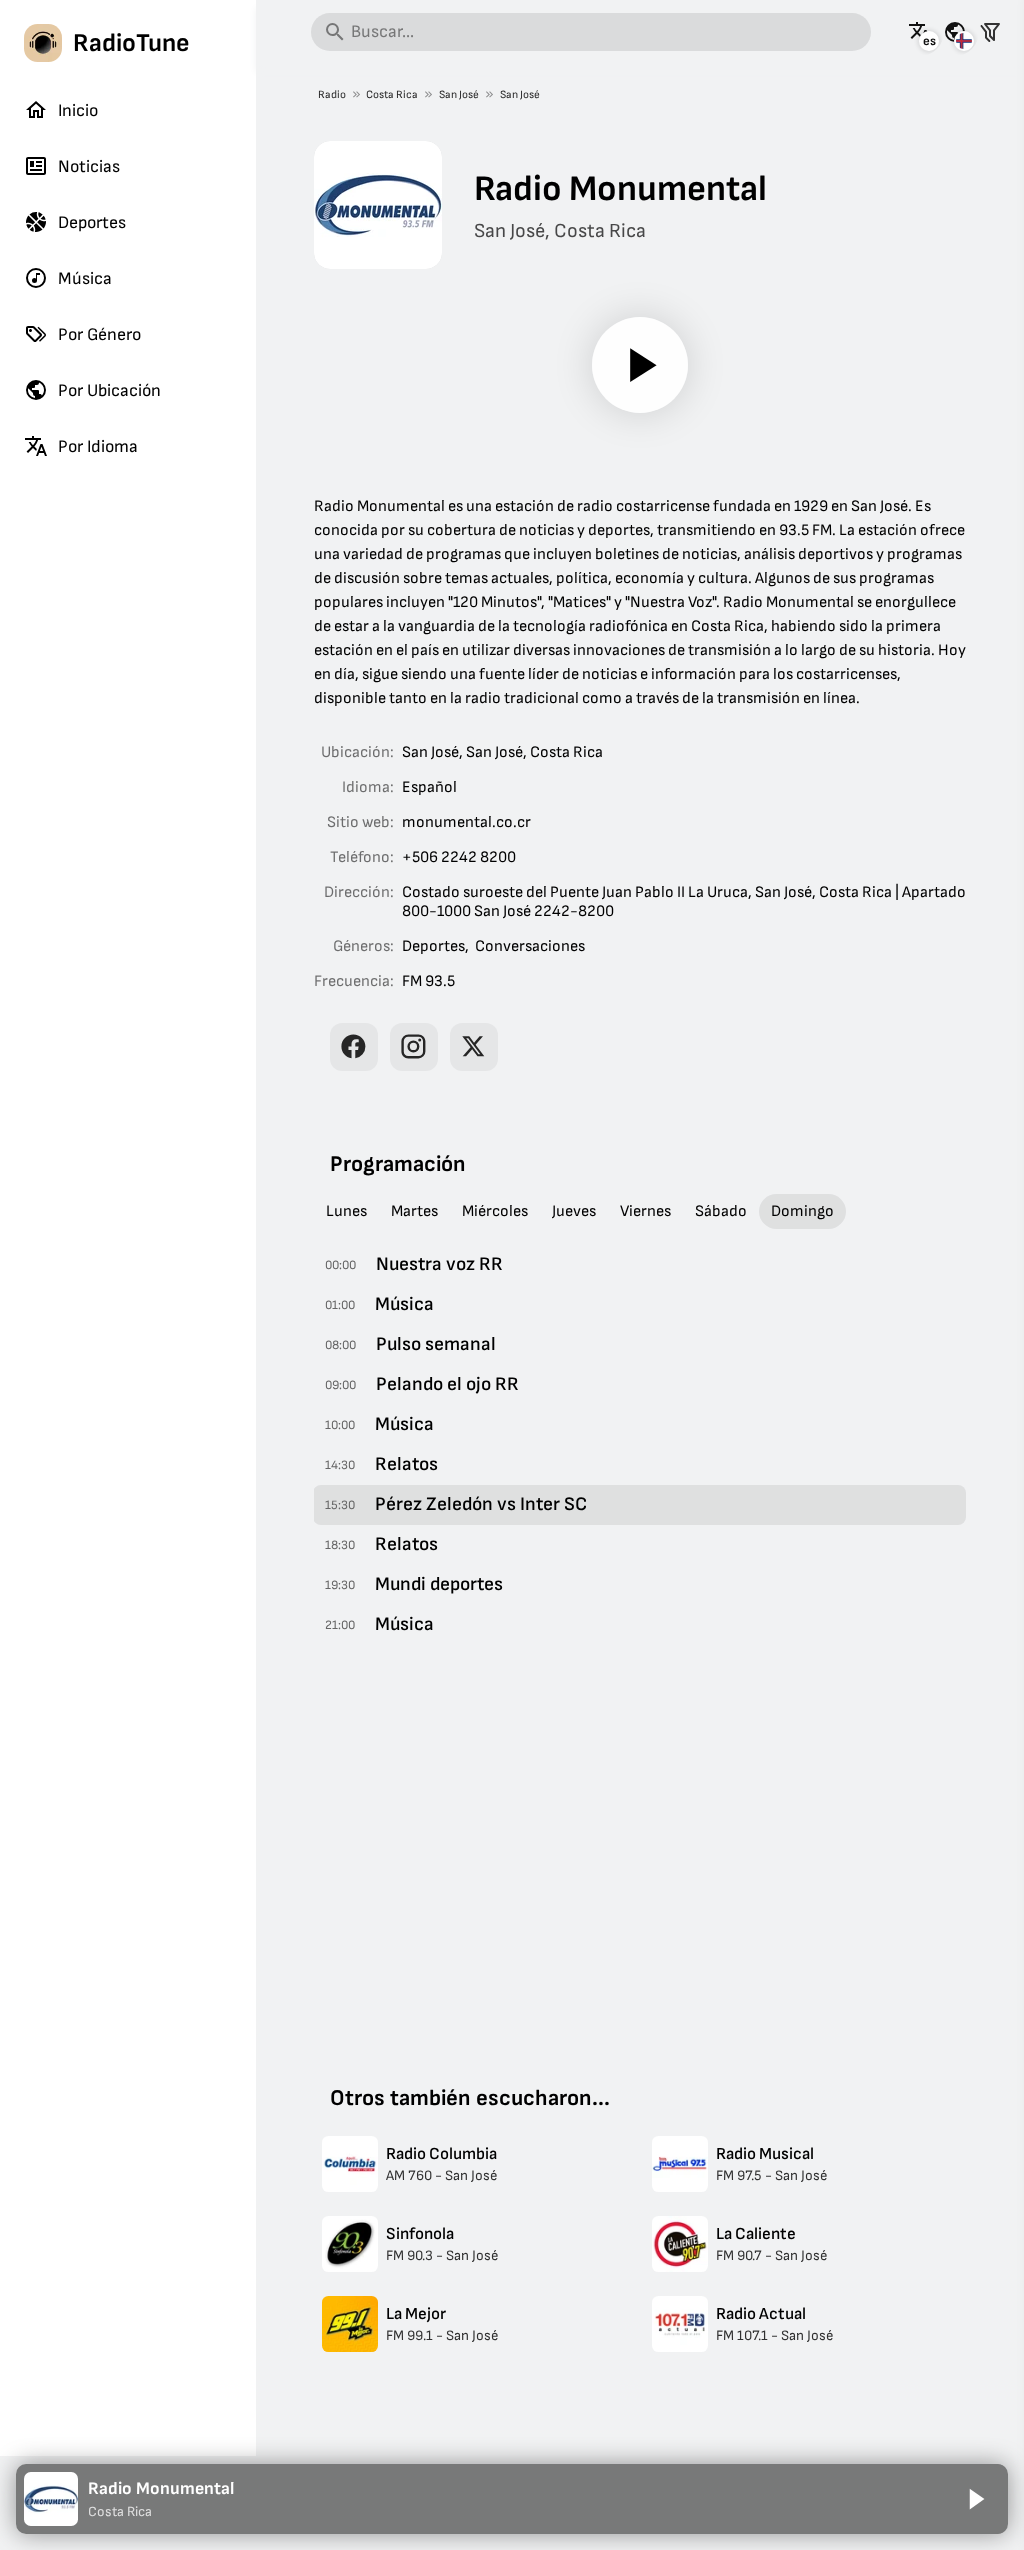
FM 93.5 (428, 981)
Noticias (89, 166)
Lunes (346, 1211)
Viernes (645, 1211)
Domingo (802, 1211)
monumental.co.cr (466, 822)
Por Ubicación (109, 390)
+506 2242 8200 (459, 857)
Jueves (574, 1211)
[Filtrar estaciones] (990, 32)
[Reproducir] (640, 365)
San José (459, 94)
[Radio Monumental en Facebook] (354, 1047)
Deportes (92, 222)
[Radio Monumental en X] (474, 1047)
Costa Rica (392, 94)
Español (429, 787)
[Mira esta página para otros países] (955, 32)
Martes (414, 1211)
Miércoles (495, 1211)
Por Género (99, 334)
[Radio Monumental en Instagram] (414, 1047)
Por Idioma (98, 446)
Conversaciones (530, 946)
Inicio (78, 110)
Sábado (721, 1211)
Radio (332, 94)
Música (85, 278)
